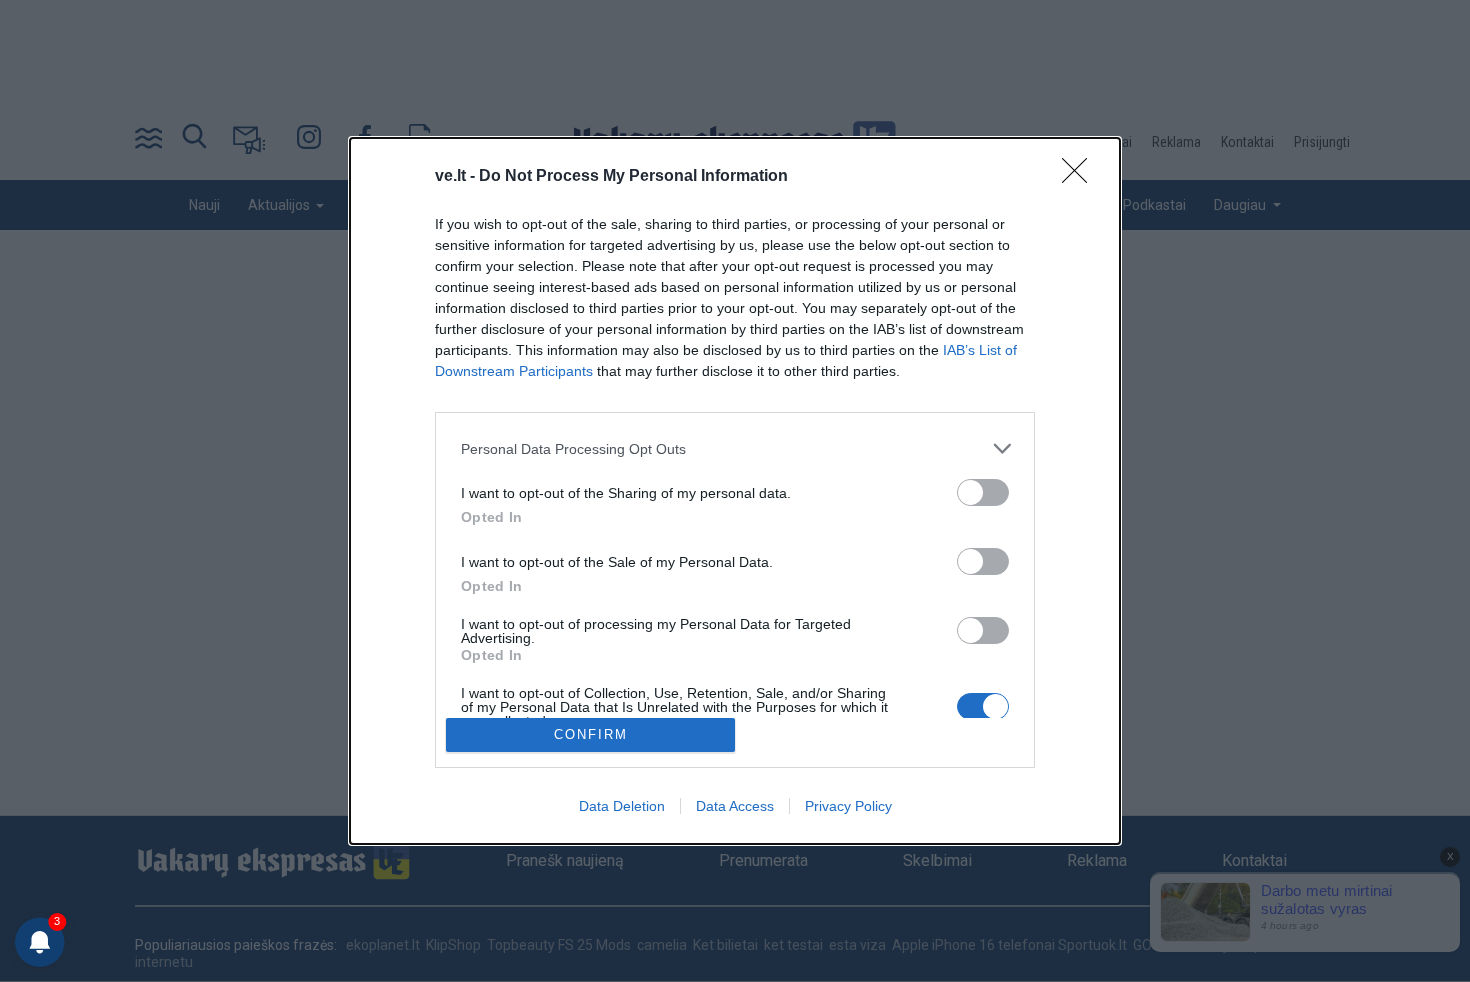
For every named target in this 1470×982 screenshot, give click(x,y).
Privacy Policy (848, 806)
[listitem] (735, 448)
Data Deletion (622, 806)
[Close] (1081, 177)
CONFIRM (591, 734)
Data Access (735, 806)
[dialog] (735, 491)
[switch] (983, 492)
